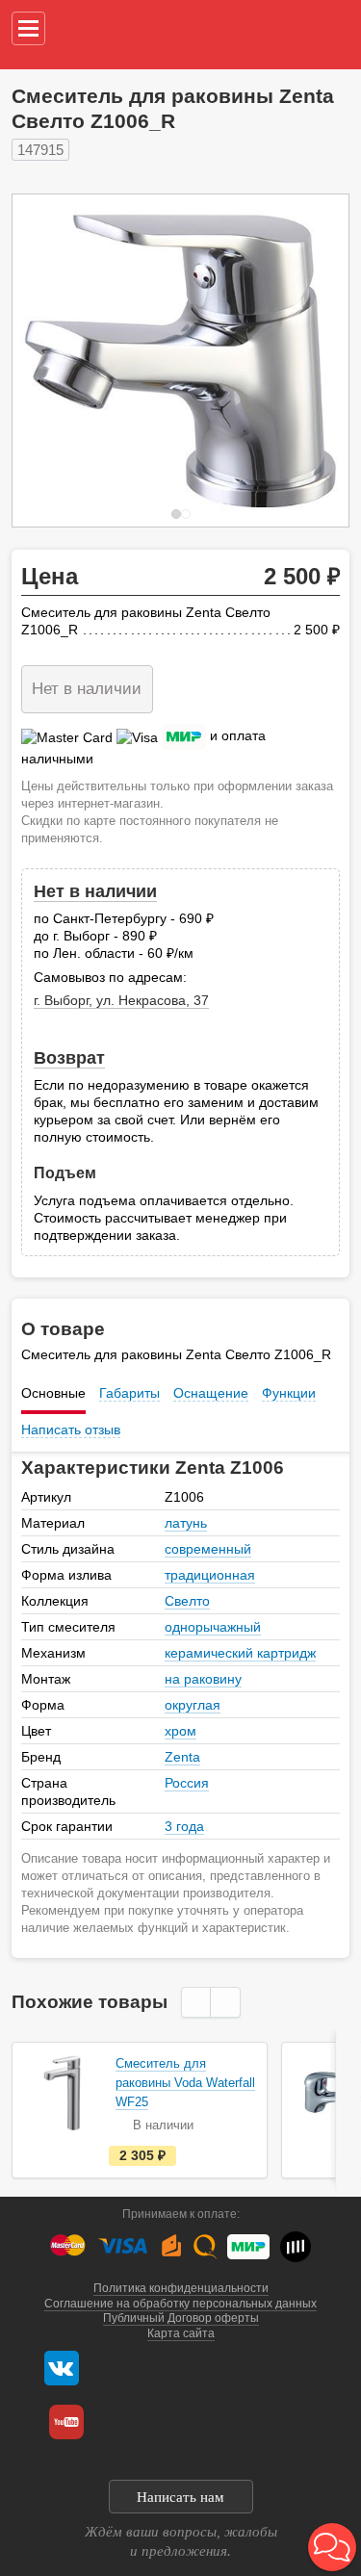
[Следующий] (314, 361)
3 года (184, 1826)
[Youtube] (66, 2422)
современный (208, 1549)
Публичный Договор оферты (181, 2318)
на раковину (203, 1679)
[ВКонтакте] (62, 2368)
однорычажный (213, 1627)
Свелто (187, 1601)
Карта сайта (181, 2333)
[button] (332, 2547)
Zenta (182, 1757)
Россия (187, 1783)
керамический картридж (240, 1653)
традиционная (210, 1575)
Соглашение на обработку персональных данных (180, 2304)
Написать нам (180, 2497)
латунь (186, 1523)
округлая (193, 1705)
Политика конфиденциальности (181, 2288)
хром (180, 1731)
